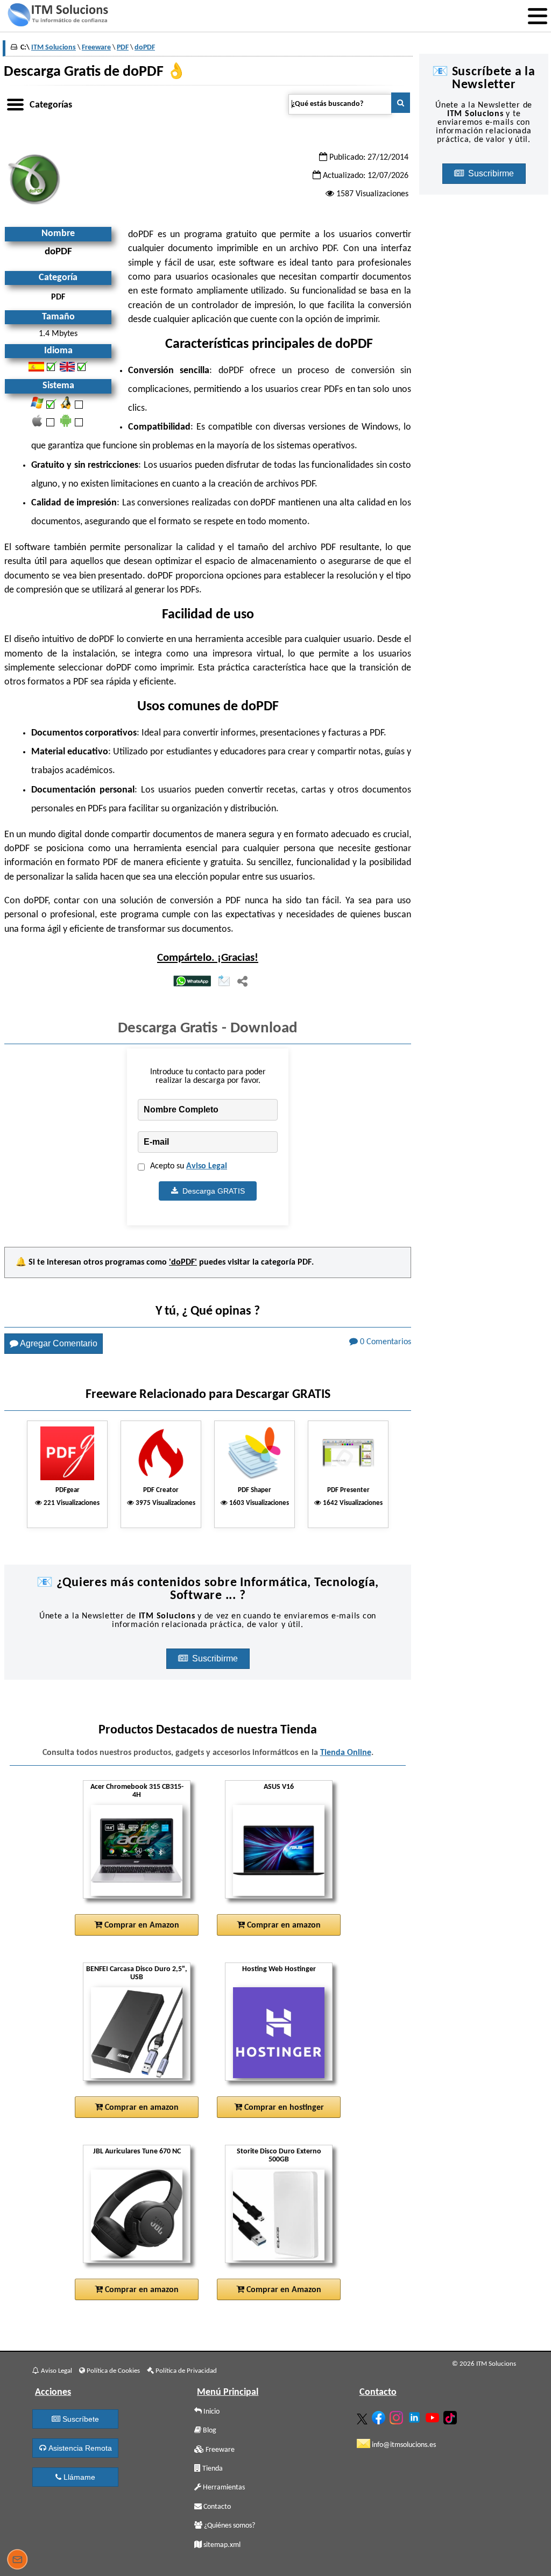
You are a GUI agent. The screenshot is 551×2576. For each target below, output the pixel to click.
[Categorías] (15, 103)
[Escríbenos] (17, 2561)
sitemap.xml (221, 2545)
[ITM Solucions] (58, 16)
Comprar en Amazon (141, 1925)
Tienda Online (346, 1753)
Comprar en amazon (283, 1925)
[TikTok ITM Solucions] (451, 2416)
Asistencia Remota (79, 2448)
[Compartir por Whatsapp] (192, 982)
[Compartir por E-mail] (224, 982)
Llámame (78, 2477)
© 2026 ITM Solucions (484, 2364)
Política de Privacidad (185, 2371)
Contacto (216, 2507)
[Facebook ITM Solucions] (380, 2416)
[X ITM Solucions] (363, 2417)
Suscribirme (216, 1658)
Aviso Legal (207, 1166)
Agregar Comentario (58, 1343)
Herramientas (223, 2488)
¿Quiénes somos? (229, 2526)
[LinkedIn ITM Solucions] (416, 2415)
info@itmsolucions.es (403, 2445)
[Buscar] (401, 103)
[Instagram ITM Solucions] (398, 2416)
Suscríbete (80, 2419)
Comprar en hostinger (283, 2108)
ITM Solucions (54, 48)
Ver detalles (140, 1859)
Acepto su (189, 1166)
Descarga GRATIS (211, 1191)
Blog (209, 2431)
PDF (305, 1262)
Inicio (211, 2412)
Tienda (212, 2469)
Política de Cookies (112, 2371)
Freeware (219, 2450)
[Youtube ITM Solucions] (434, 2416)
